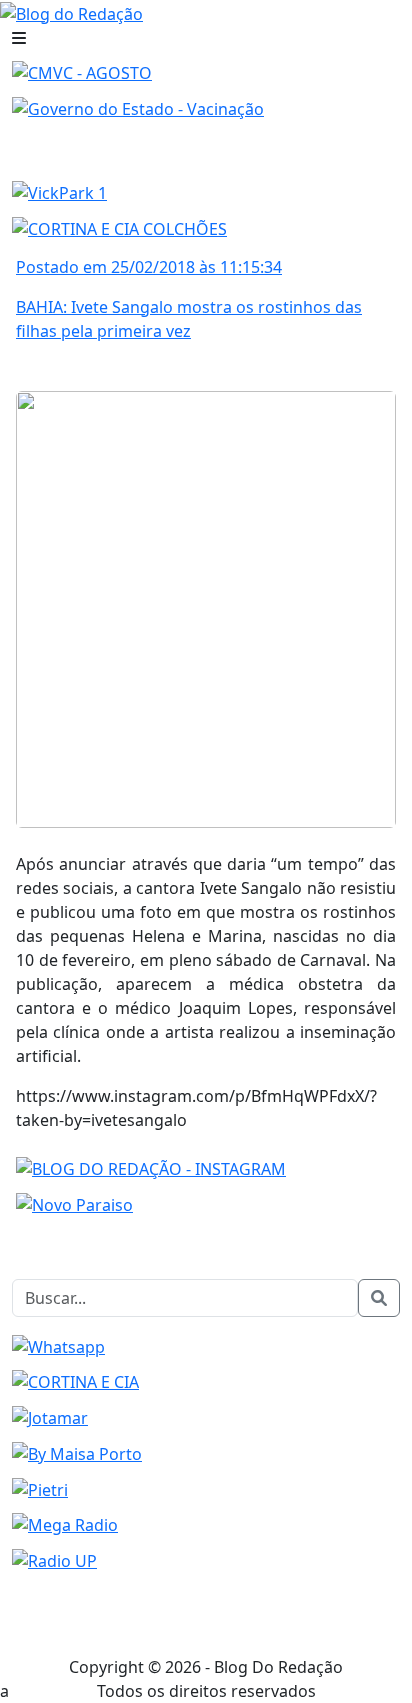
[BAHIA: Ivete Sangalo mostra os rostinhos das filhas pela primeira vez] (206, 607)
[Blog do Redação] (71, 12)
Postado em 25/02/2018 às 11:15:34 (149, 267)
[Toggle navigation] (19, 38)
